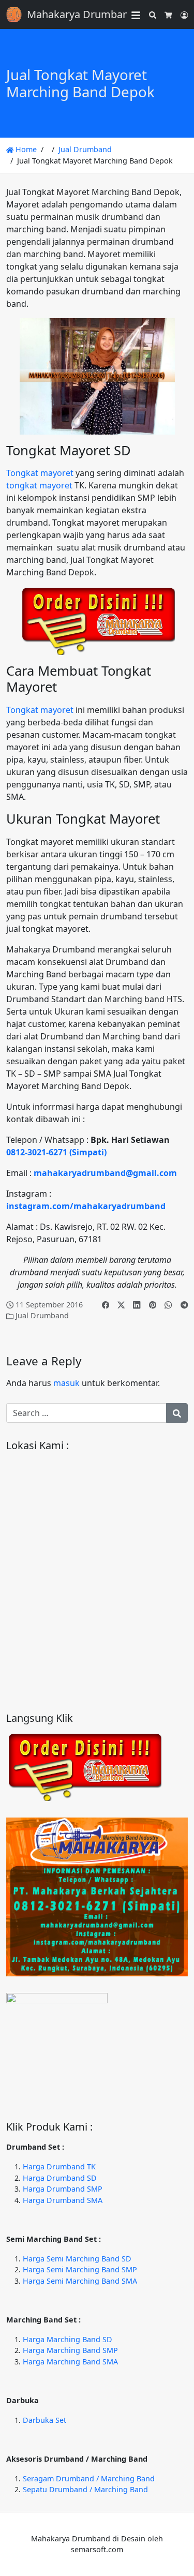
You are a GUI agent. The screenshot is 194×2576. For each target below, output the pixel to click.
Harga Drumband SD (60, 2178)
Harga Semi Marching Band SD (77, 2259)
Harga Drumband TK (59, 2166)
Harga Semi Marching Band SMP (80, 2269)
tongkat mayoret (39, 485)
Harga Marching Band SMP (70, 2350)
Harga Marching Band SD (68, 2339)
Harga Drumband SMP (63, 2189)
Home (25, 149)
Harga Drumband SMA (63, 2200)
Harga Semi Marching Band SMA (80, 2281)
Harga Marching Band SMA (70, 2362)
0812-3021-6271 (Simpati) (56, 1152)
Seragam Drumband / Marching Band (89, 2478)
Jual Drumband (85, 149)
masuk (66, 1383)
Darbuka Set (44, 2420)
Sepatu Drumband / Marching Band (85, 2489)
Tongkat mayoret (40, 473)
